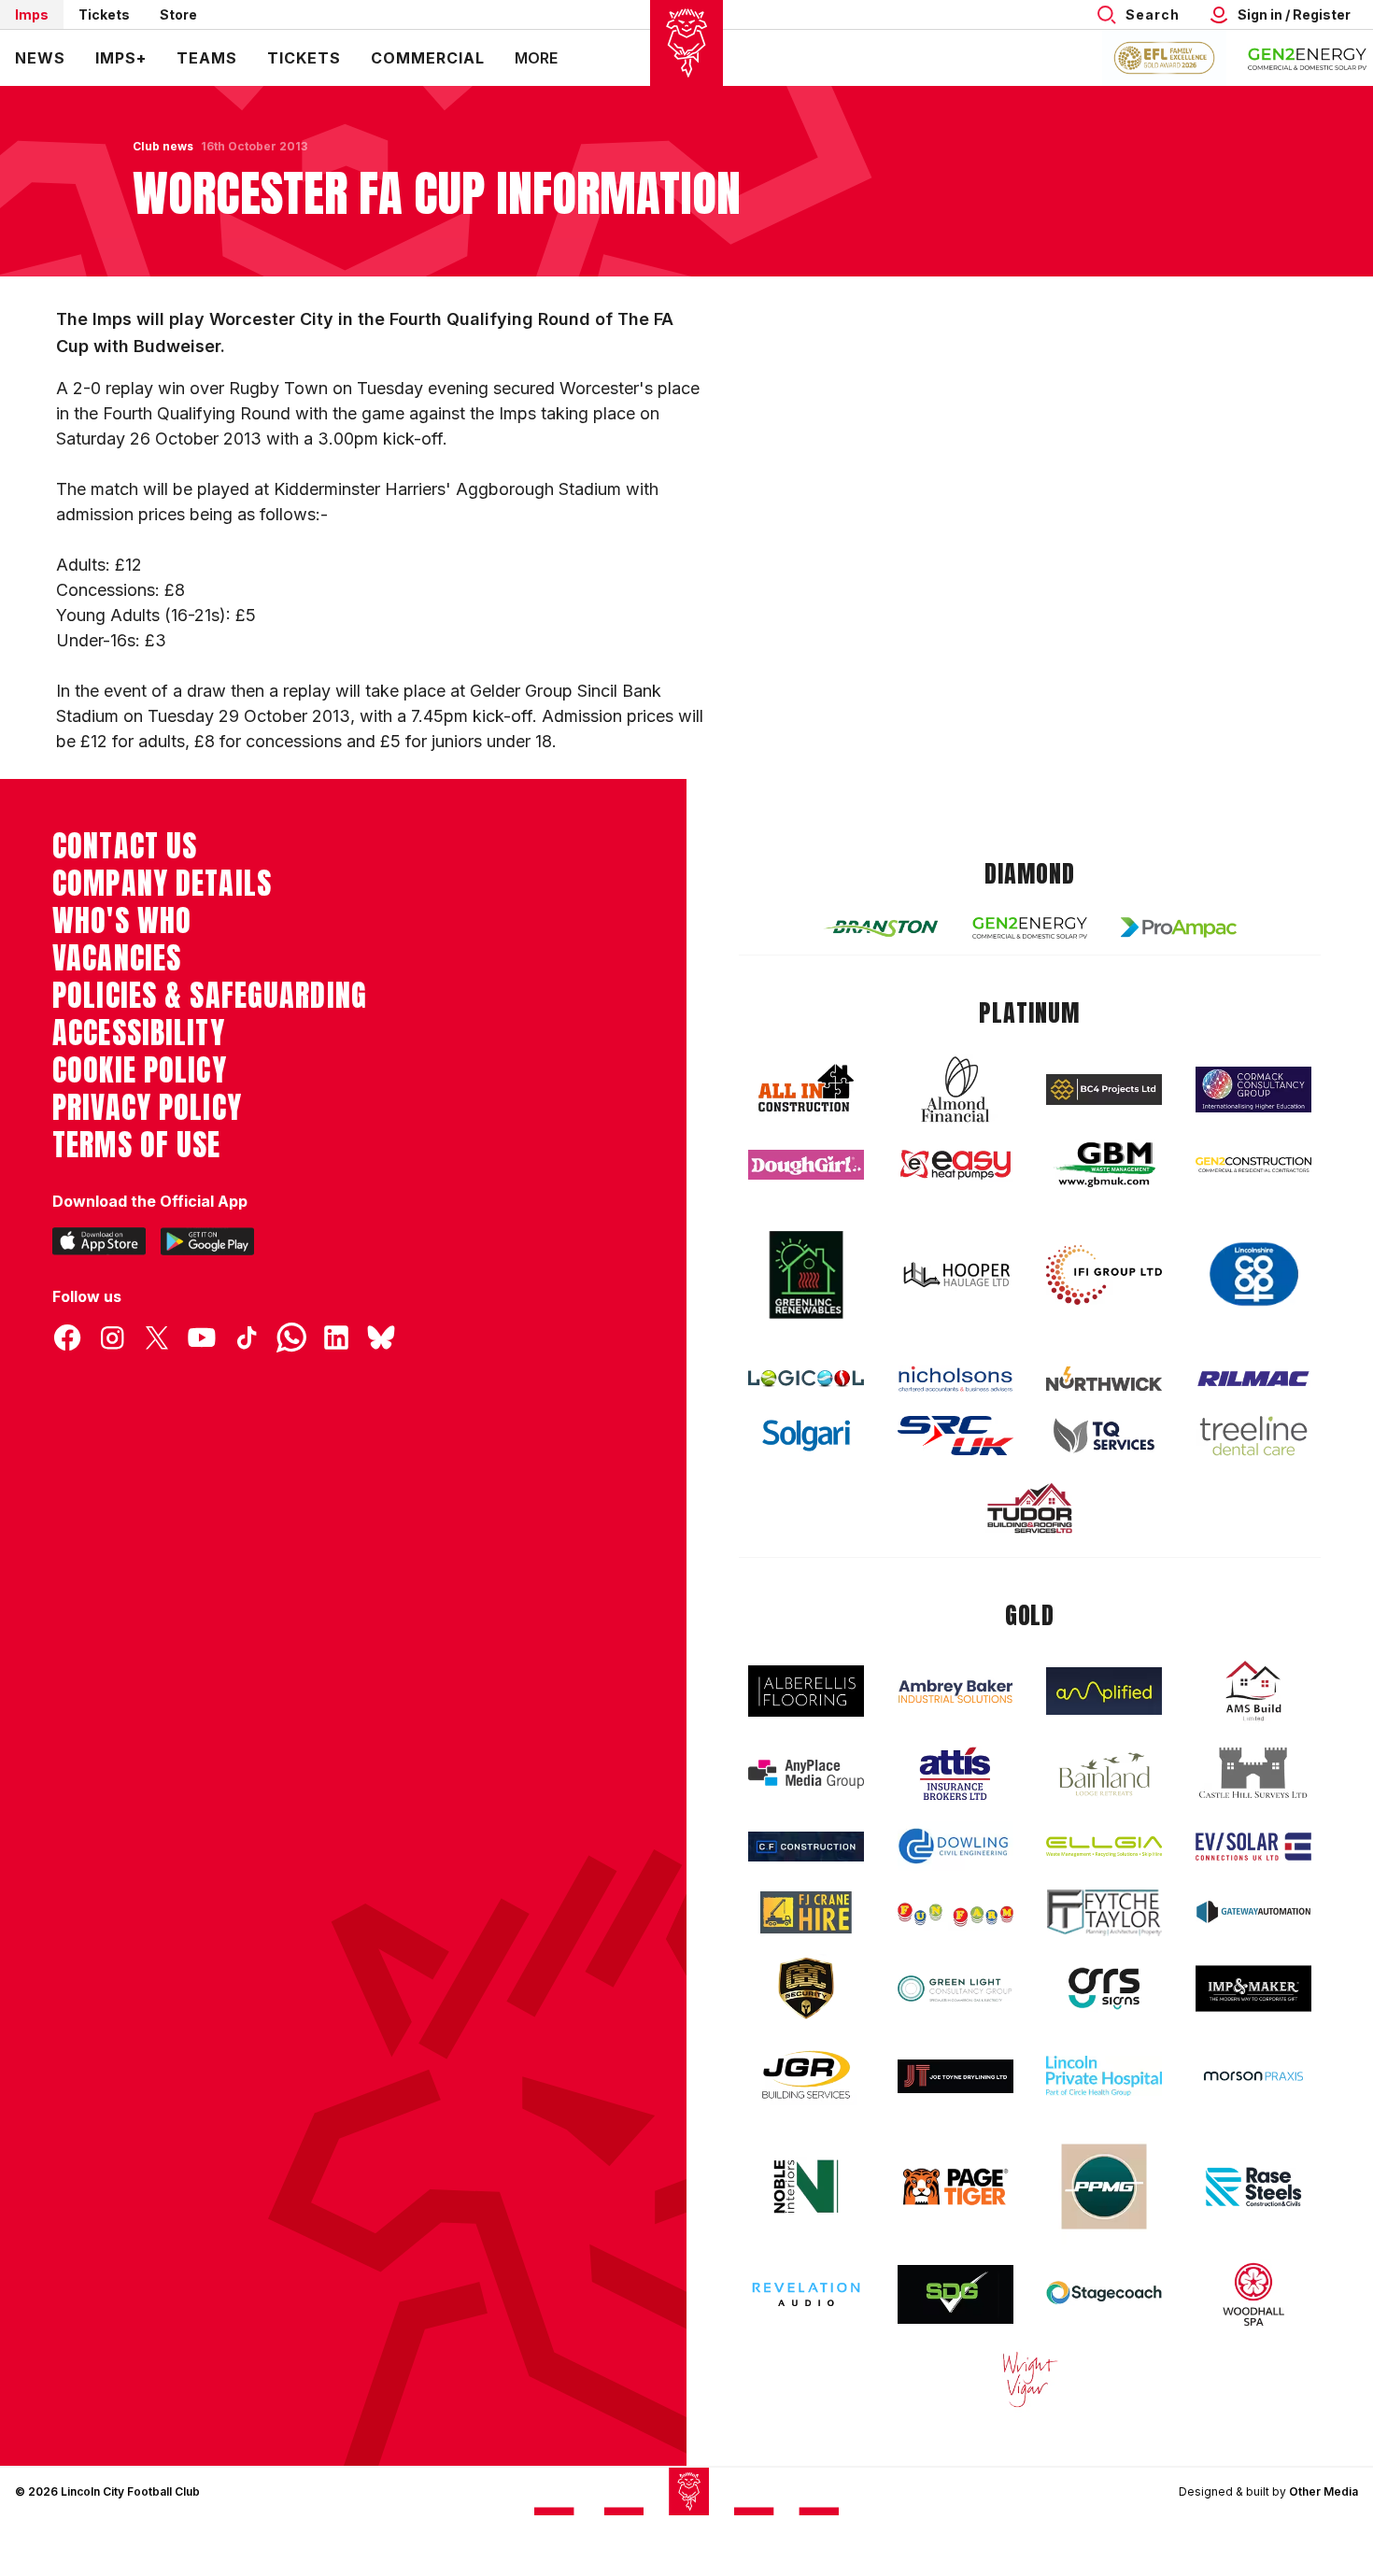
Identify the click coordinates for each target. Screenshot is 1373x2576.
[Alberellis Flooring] (806, 1691)
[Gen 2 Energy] (1030, 928)
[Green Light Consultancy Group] (955, 1989)
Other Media (1323, 2491)
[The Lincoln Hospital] (1104, 2076)
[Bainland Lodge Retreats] (1104, 1774)
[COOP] (1253, 1274)
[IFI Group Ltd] (1104, 1275)
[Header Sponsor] (1308, 58)
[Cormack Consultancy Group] (1253, 1090)
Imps (32, 14)
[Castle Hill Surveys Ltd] (1253, 1774)
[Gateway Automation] (1253, 1912)
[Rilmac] (1253, 1378)
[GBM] (1104, 1165)
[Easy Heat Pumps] (955, 1165)
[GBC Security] (806, 1989)
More (536, 58)
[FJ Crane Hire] (806, 1912)
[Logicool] (806, 1379)
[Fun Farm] (955, 1913)
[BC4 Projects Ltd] (1104, 1089)
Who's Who (122, 921)
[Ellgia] (1104, 1847)
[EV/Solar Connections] (1253, 1847)
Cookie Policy (140, 1070)
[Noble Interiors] (806, 2187)
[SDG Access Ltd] (955, 2295)
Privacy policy (147, 1108)
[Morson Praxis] (1253, 2076)
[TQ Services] (1104, 1436)
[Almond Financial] (955, 1089)
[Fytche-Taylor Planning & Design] (1104, 1912)
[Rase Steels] (1253, 2187)
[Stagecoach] (1104, 2295)
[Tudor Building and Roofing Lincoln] (1030, 1508)
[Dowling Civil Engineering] (955, 1846)
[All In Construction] (806, 1089)
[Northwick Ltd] (1104, 1379)
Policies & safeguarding (210, 996)
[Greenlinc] (806, 1274)
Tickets (104, 14)
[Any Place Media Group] (806, 1774)
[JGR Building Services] (806, 2076)
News (40, 58)
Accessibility (139, 1033)
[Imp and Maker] (1253, 1989)
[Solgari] (806, 1436)
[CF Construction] (806, 1847)
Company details (162, 884)
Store (178, 14)
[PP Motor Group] (1104, 2187)
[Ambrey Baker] (955, 1691)
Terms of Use (137, 1145)
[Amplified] (1104, 1691)
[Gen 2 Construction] (1253, 1165)
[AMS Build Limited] (1253, 1691)
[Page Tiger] (955, 2187)
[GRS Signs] (1104, 1989)
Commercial (428, 58)
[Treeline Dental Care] (1253, 1436)
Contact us (125, 846)
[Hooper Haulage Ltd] (955, 1274)
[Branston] (881, 927)
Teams (207, 58)
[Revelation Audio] (806, 2294)
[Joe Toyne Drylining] (955, 2076)
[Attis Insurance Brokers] (955, 1774)
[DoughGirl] (806, 1165)
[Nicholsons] (955, 1379)
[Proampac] (1179, 927)
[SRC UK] (955, 1436)
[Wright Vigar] (1030, 2379)
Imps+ (121, 58)
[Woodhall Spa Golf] (1253, 2294)
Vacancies (117, 958)
